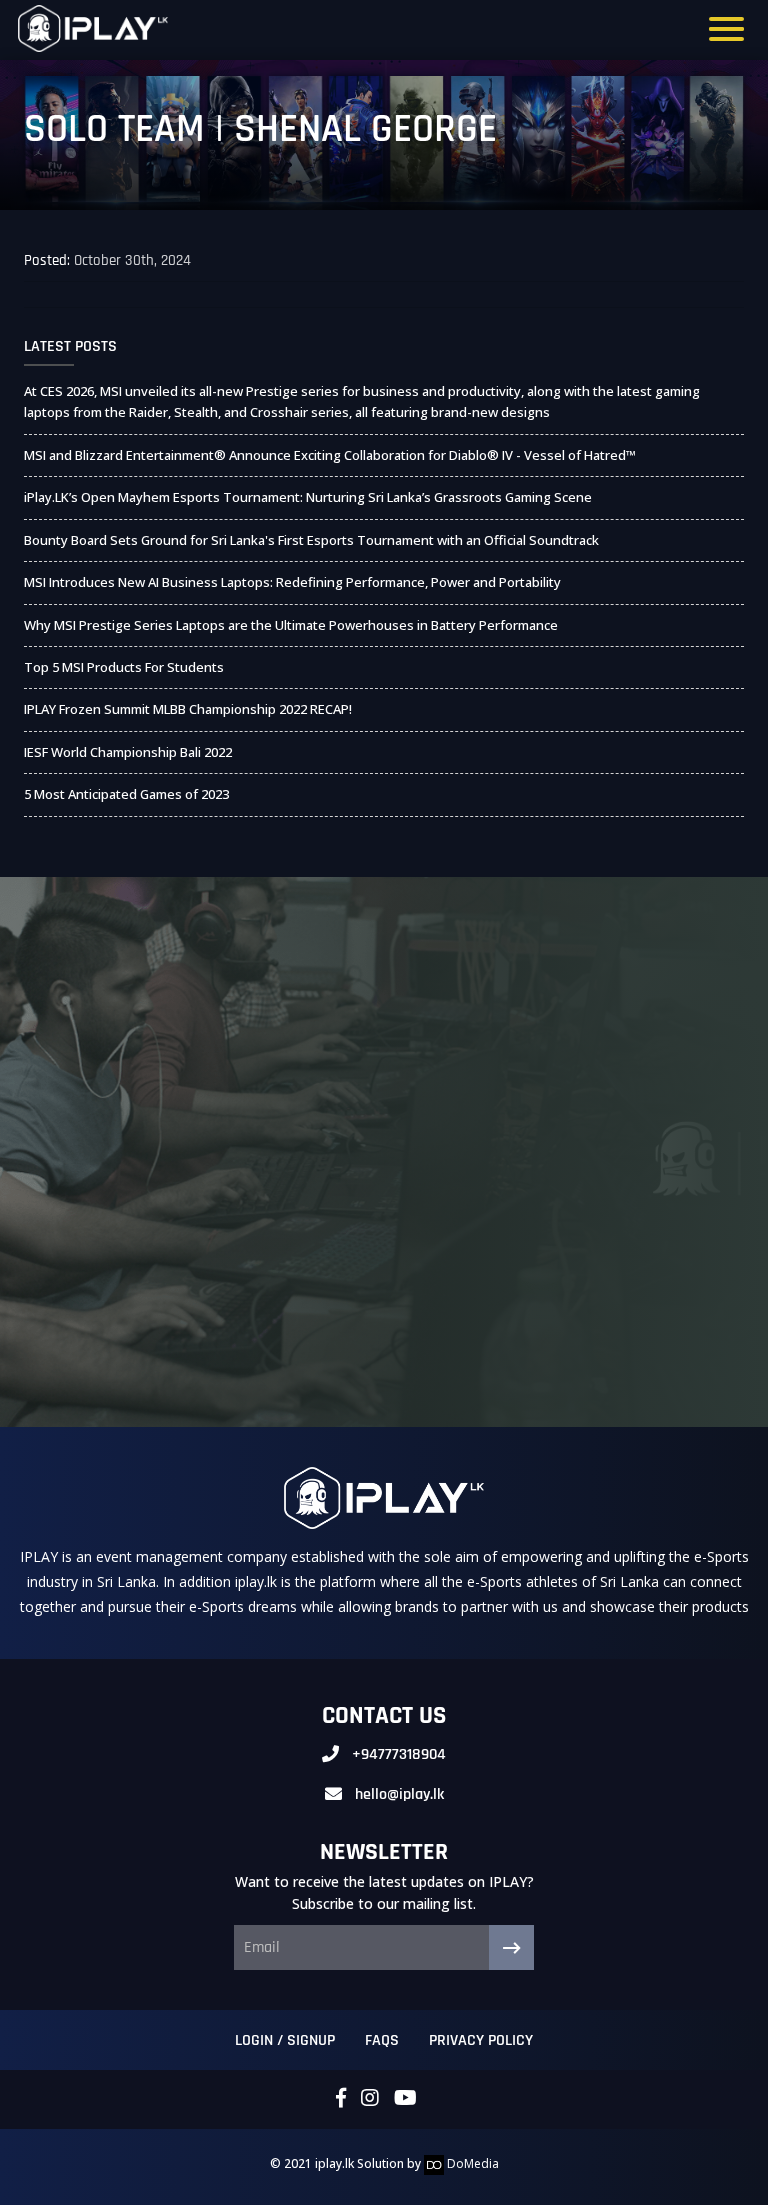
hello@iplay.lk (399, 1794)
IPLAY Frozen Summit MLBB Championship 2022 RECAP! (188, 709)
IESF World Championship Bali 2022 (128, 752)
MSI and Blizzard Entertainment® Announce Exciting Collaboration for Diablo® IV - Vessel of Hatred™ (330, 455)
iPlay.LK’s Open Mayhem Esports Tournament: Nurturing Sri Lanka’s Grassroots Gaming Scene (308, 497)
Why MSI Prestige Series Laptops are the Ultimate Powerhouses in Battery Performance (291, 625)
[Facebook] (341, 2099)
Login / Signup (285, 2040)
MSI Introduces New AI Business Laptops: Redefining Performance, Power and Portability (292, 582)
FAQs (382, 2040)
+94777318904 (399, 1754)
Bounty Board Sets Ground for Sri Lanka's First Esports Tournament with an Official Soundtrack (311, 540)
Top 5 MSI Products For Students (124, 667)
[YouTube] (405, 2099)
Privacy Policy (481, 2040)
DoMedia (471, 2163)
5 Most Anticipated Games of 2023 (126, 794)
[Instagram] (370, 2099)
